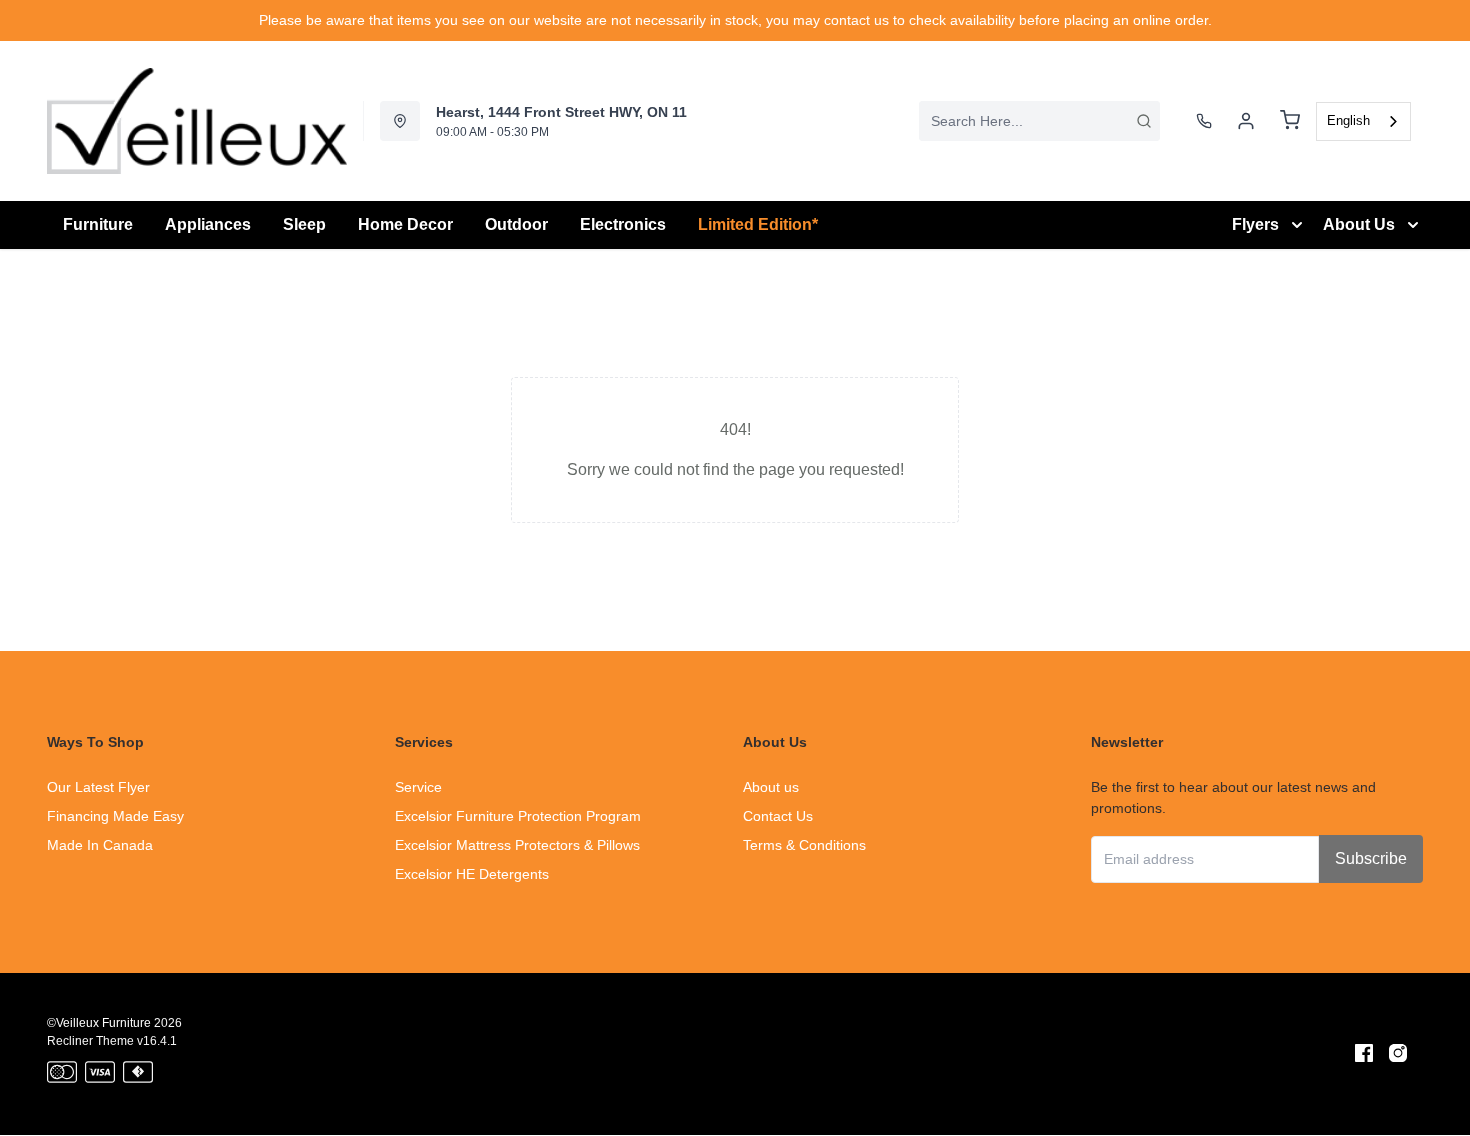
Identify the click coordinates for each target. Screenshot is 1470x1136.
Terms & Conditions (804, 845)
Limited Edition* (758, 224)
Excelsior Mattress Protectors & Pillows (517, 845)
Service (418, 787)
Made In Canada (100, 845)
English (1348, 120)
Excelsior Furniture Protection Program (518, 816)
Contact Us (778, 816)
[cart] (1290, 121)
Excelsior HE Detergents (472, 874)
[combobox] (1039, 121)
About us (771, 787)
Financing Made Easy (115, 816)
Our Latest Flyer (98, 787)
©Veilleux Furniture (99, 1023)
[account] (1246, 121)
